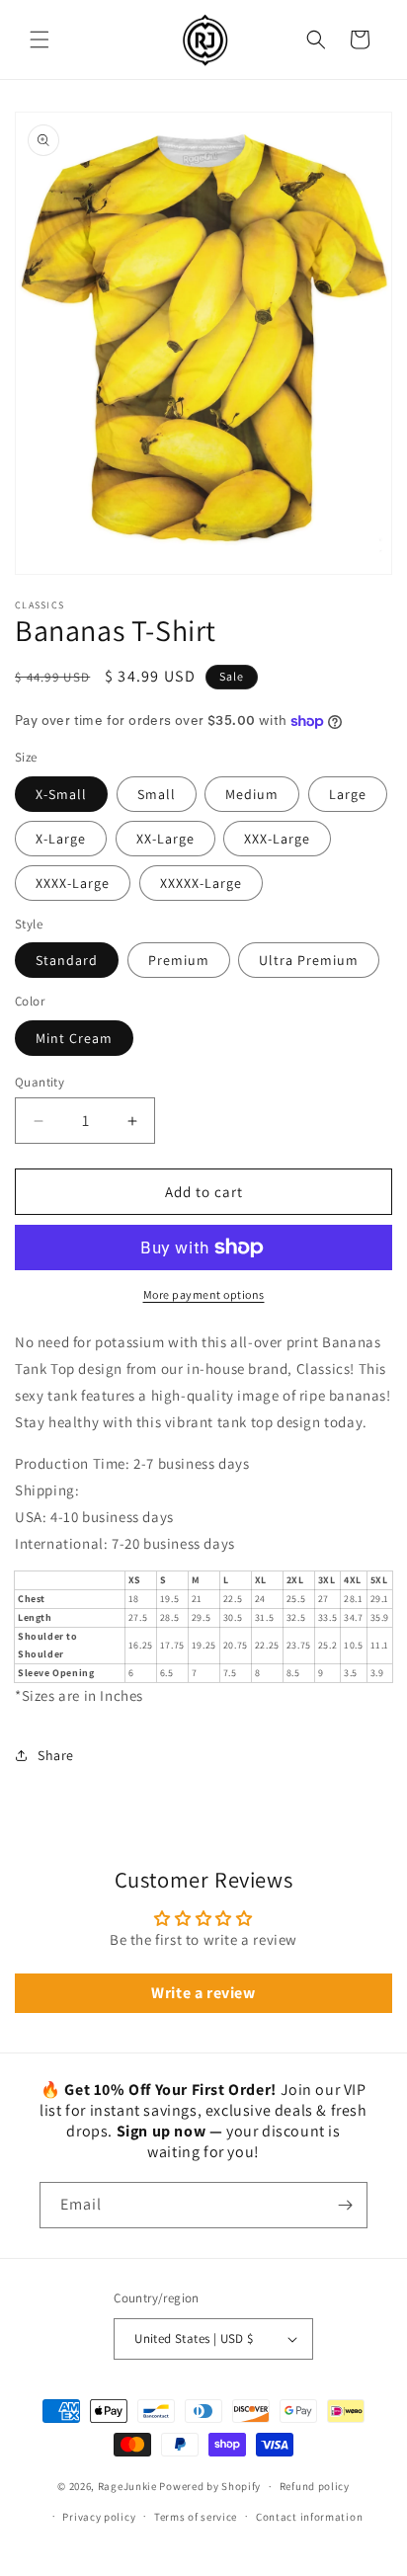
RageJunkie (127, 2486)
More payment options (204, 1294)
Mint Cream (74, 1038)
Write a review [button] (203, 1993)
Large (348, 794)
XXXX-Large (73, 883)
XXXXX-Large (201, 883)
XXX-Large (277, 839)
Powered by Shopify (210, 2486)
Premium (179, 960)
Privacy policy (99, 2517)
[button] (40, 40)
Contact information (309, 2517)
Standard (67, 960)
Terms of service (196, 2517)
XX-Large (165, 839)
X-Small (61, 794)
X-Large (61, 839)
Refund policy (315, 2486)
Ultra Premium (309, 960)
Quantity (40, 1082)
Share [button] (56, 1755)
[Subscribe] (345, 2205)
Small (157, 794)
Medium (252, 794)
